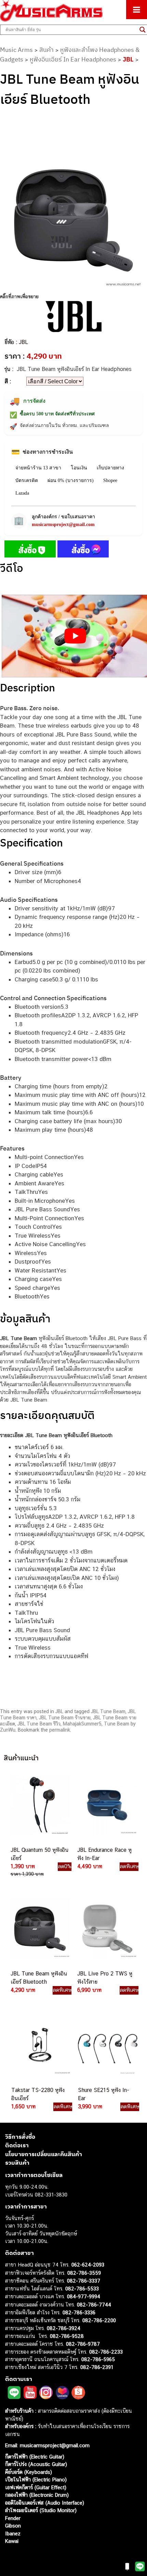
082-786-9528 (67, 2336)
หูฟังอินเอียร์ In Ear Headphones (73, 59)
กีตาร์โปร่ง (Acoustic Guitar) (36, 2464)
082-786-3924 (64, 2328)
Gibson (13, 2526)
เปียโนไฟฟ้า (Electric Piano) (36, 2479)
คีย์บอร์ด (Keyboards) (29, 2472)
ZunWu (8, 1730)
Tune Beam (117, 1724)
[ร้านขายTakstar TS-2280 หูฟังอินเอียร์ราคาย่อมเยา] (40, 2045)
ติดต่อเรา (17, 2145)
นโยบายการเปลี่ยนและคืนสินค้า (44, 2154)
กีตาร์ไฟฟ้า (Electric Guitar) (35, 2457)
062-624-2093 (88, 2265)
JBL (128, 59)
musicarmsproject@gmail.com (63, 525)
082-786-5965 (98, 2359)
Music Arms (16, 50)
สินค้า (46, 50)
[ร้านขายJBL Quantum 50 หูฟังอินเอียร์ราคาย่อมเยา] (39, 1805)
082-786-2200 (99, 2320)
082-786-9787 (83, 2344)
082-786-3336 (79, 2312)
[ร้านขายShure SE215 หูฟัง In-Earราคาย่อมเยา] (107, 2045)
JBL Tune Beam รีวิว (39, 1724)
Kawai (12, 2541)
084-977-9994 (84, 2296)
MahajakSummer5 (82, 1724)
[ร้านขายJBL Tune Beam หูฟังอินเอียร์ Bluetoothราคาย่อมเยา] (39, 1929)
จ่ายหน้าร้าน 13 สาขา (38, 468)
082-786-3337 (84, 2281)
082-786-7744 (94, 2305)
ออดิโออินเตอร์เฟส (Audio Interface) (45, 2503)
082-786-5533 (82, 2289)
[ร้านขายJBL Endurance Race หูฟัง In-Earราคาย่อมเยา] (106, 1805)
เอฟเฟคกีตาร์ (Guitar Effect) (36, 2487)
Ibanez (13, 2533)
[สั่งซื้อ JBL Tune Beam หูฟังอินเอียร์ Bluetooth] (30, 550)
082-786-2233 (106, 2352)
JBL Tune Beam (108, 1711)
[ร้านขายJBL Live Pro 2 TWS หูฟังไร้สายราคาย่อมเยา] (106, 1929)
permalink (60, 1730)
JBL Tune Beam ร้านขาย (65, 1718)
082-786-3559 (84, 2273)
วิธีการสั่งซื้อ (20, 2137)
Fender (13, 2518)
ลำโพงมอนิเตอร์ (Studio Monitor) (41, 2510)
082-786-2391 (97, 2367)
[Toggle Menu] (137, 10)
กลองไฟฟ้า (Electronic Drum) (37, 2495)
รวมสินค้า (17, 2163)
